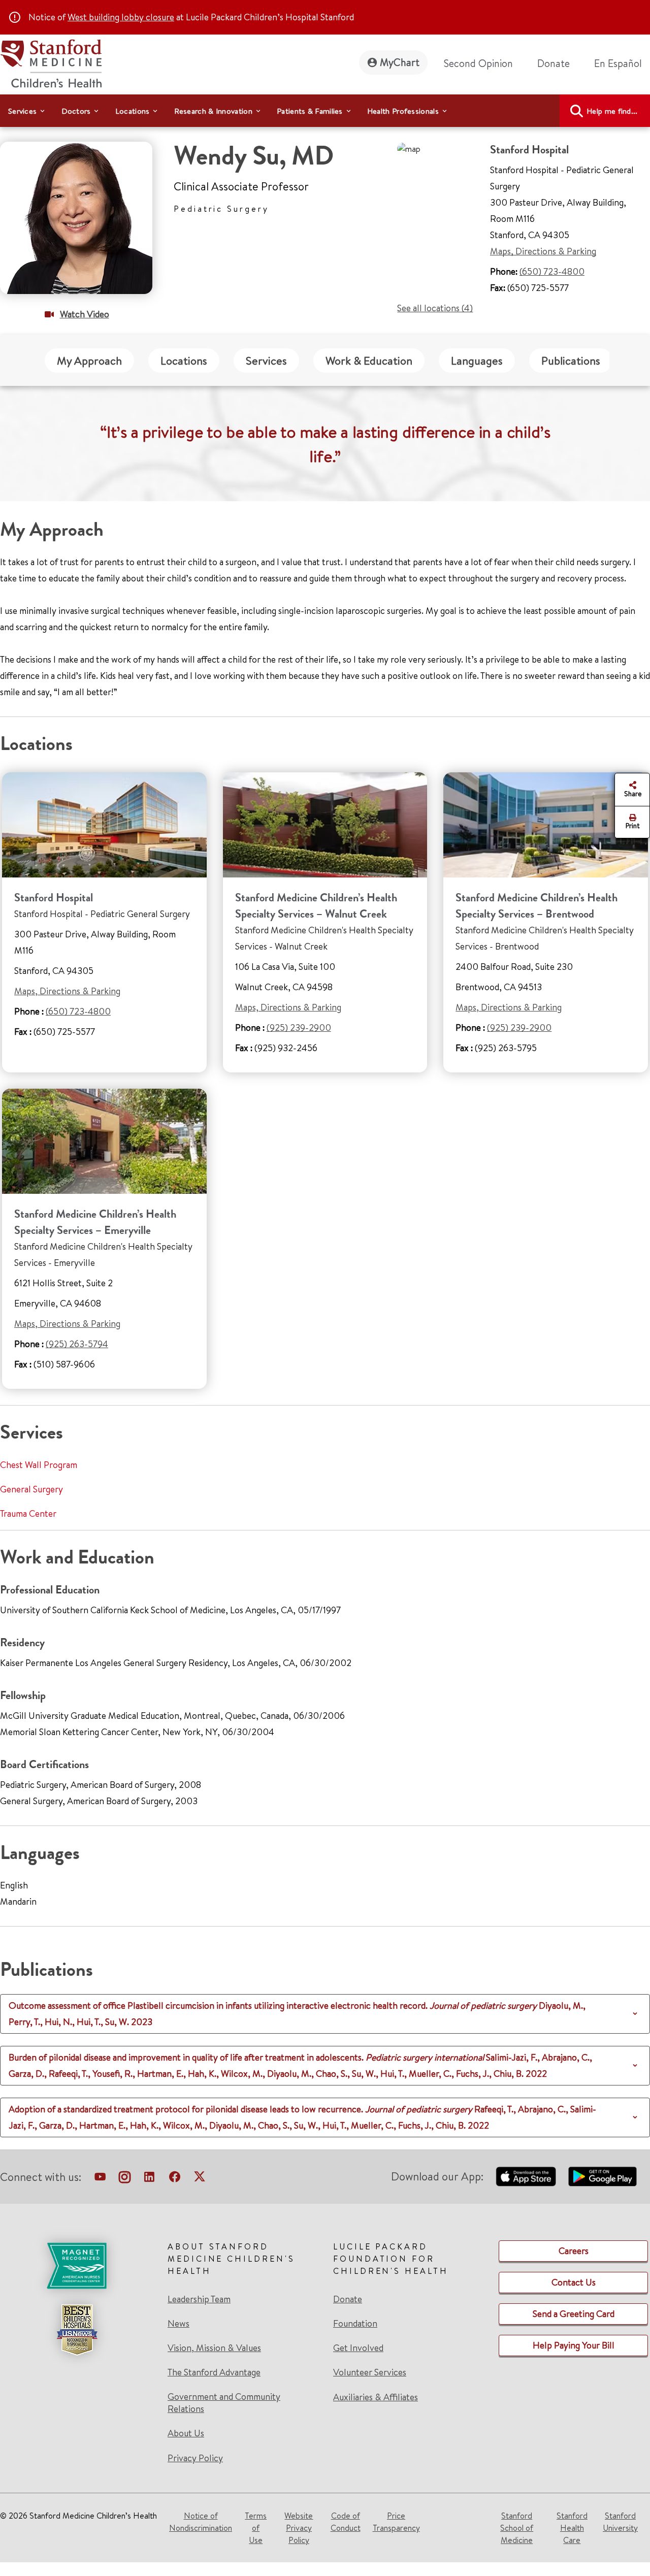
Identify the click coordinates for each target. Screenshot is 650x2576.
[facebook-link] (175, 2179)
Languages (477, 361)
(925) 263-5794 (77, 1344)
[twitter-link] (200, 2179)
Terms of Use (256, 2528)
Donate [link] (554, 63)
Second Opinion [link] (478, 63)
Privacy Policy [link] (195, 2458)
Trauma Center (28, 1513)
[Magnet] (77, 2266)
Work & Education (369, 361)
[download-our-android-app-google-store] (603, 2176)
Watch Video (85, 314)
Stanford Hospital (54, 898)
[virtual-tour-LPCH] (100, 2179)
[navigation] (325, 111)
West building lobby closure (121, 17)
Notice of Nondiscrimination (201, 2522)
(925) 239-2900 (299, 1028)
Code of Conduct (346, 2522)
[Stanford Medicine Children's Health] (51, 62)
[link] (622, 63)
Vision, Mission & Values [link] (214, 2348)
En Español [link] (618, 63)
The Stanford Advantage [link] (214, 2372)
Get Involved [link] (358, 2348)
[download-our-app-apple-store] (526, 2176)
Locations (184, 361)
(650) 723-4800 (552, 271)
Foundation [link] (355, 2324)
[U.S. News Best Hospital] (77, 2330)
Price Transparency (396, 2522)
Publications (571, 361)
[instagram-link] (125, 2179)
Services (266, 361)
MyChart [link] (400, 62)
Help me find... (612, 111)
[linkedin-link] (149, 2179)
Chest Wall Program (39, 1465)
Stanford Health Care (572, 2528)
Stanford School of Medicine (517, 2528)
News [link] (178, 2324)
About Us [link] (186, 2433)
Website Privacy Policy (299, 2528)
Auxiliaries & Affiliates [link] (376, 2397)
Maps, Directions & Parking (543, 251)
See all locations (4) (435, 308)
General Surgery (31, 1489)
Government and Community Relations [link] (224, 2403)
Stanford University (620, 2522)
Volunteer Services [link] (370, 2372)
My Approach (89, 361)
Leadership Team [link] (199, 2299)
